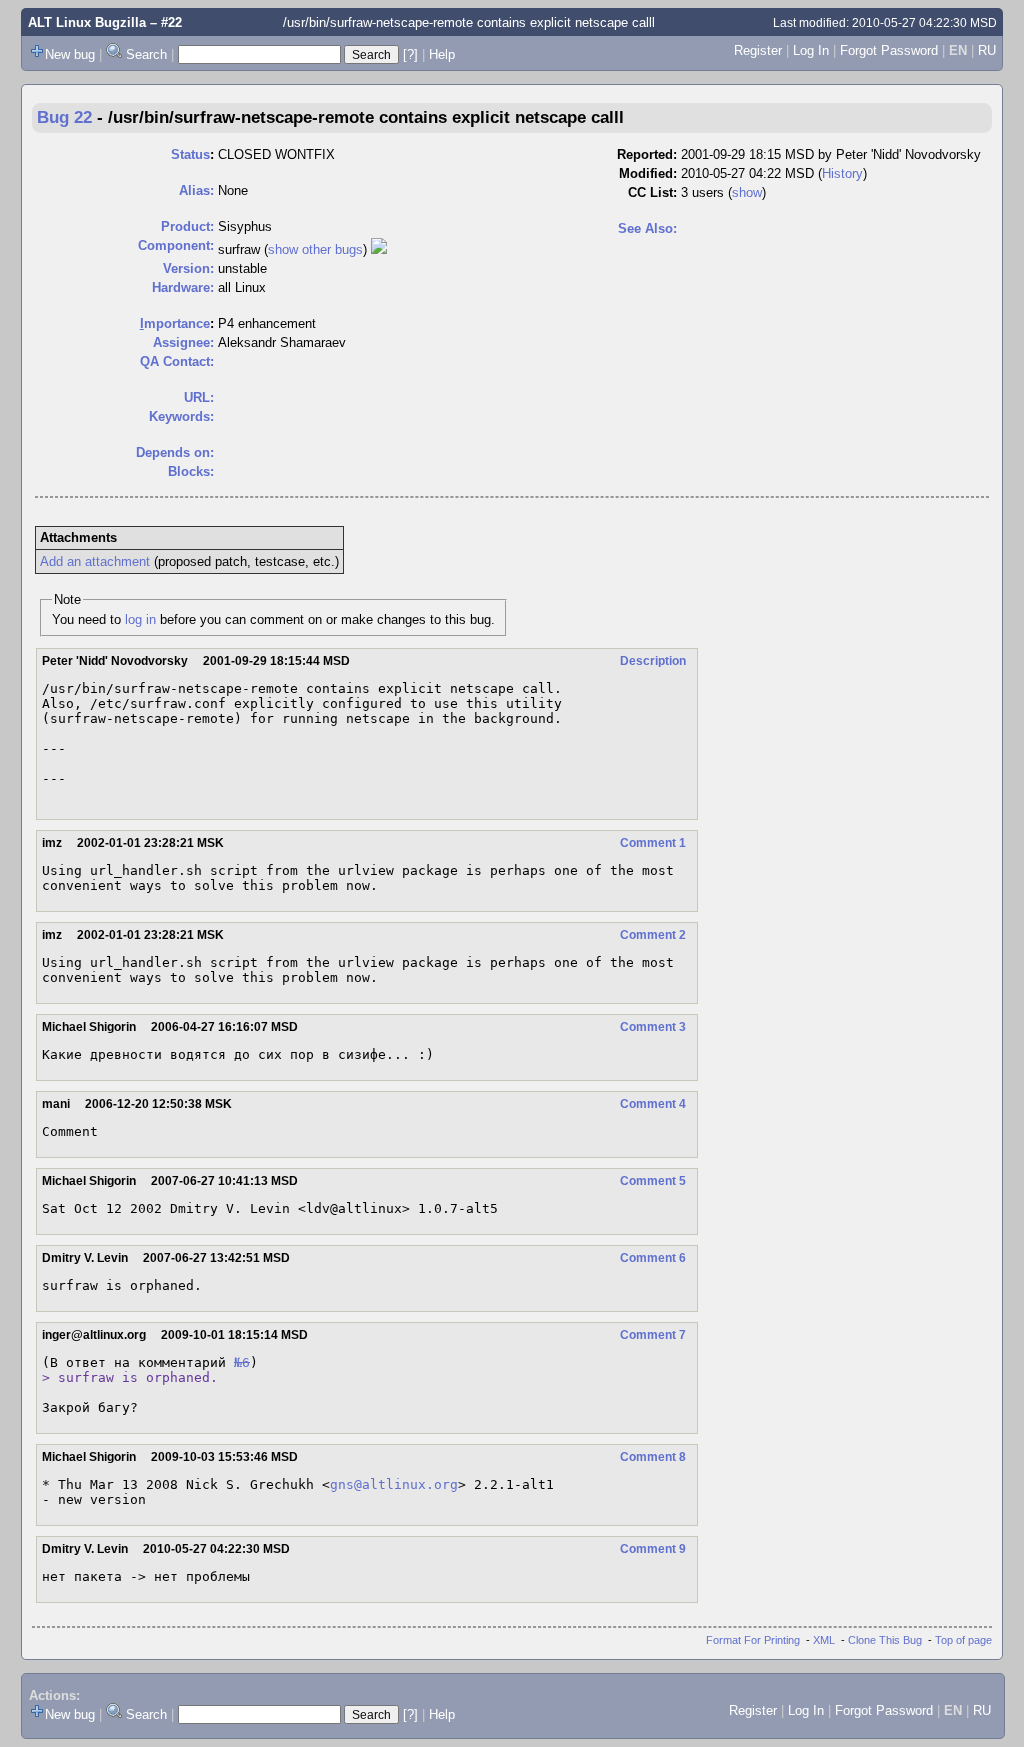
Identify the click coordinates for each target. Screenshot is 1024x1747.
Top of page (963, 1640)
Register (758, 50)
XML (824, 1640)
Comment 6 (653, 1258)
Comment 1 (653, 843)
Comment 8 (653, 1457)
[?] (410, 54)
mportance (175, 323)
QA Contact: (177, 361)
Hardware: (183, 287)
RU (987, 50)
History (842, 173)
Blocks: (191, 471)
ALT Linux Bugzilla (87, 22)
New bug (70, 54)
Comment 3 (653, 1027)
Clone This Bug (885, 1640)
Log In (811, 50)
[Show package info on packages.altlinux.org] (379, 249)
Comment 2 (653, 935)
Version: (188, 268)
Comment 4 (653, 1104)
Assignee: (183, 342)
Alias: (196, 190)
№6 (242, 1362)
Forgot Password (889, 50)
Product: (187, 226)
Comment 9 (653, 1549)
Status (190, 154)
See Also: (647, 228)
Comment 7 (653, 1335)
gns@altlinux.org (394, 1484)
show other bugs (315, 249)
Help (442, 54)
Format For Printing (753, 1640)
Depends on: (175, 452)
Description (653, 661)
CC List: (652, 192)
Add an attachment (95, 561)
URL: (199, 397)
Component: (176, 245)
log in (140, 619)
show (747, 192)
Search (146, 54)
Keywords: (181, 416)
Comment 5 (653, 1181)
